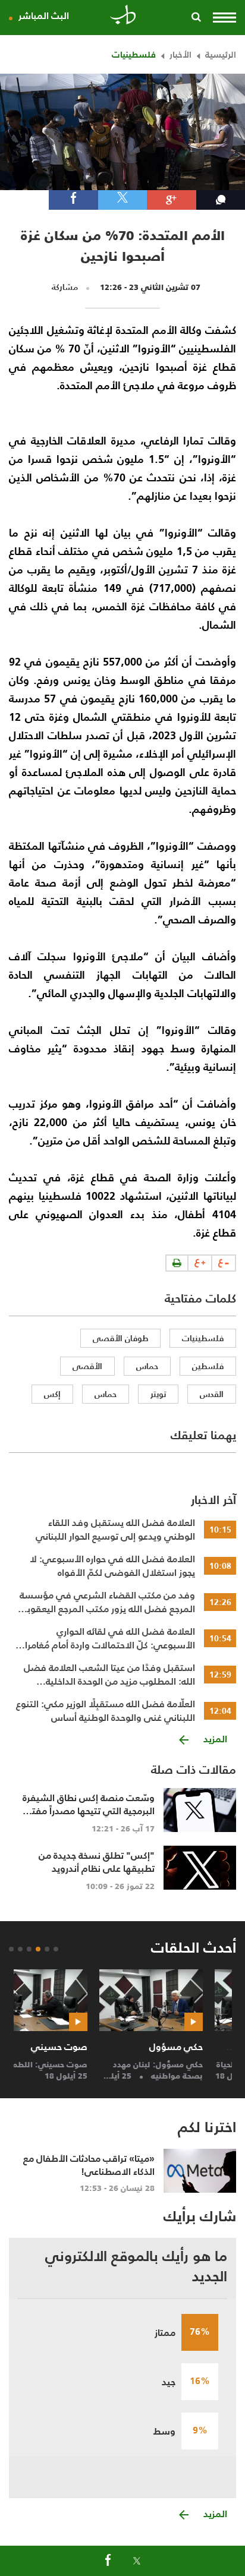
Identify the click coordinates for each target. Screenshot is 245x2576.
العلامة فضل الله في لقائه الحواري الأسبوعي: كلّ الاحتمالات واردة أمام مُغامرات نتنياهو (106, 1638)
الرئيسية (221, 54)
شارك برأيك (200, 2216)
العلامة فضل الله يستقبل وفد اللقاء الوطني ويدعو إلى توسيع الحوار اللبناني (115, 1530)
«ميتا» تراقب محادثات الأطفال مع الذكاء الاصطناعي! (89, 2165)
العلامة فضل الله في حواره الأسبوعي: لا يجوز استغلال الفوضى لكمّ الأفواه (112, 1566)
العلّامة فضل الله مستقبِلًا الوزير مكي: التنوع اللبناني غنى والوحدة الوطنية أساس (106, 1711)
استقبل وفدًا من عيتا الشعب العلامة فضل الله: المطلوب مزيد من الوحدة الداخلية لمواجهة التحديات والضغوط (109, 1675)
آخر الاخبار (213, 1500)
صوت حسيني (83, 2047)
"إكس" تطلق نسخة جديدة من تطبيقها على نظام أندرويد (97, 1862)
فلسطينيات (134, 54)
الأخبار (180, 54)
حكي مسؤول (199, 2047)
